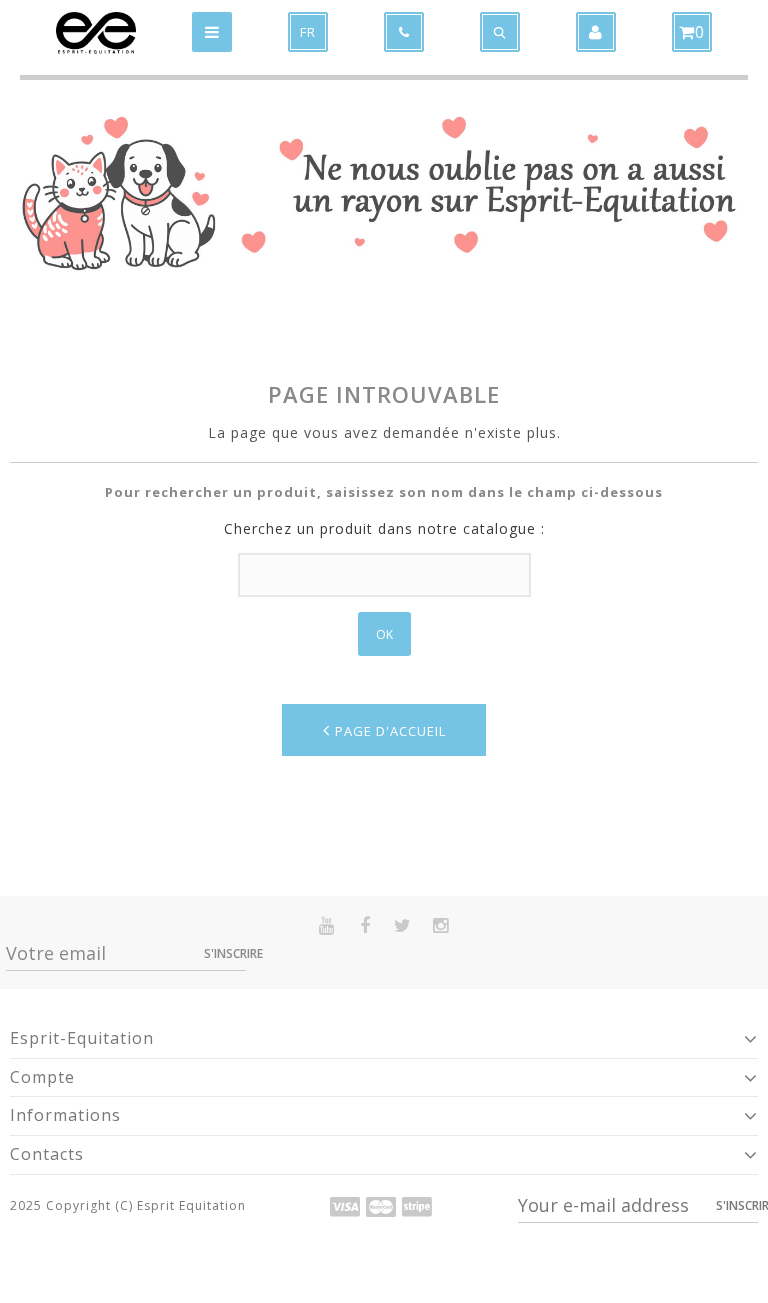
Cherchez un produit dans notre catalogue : (384, 528)
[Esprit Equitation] (96, 33)
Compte (42, 1077)
